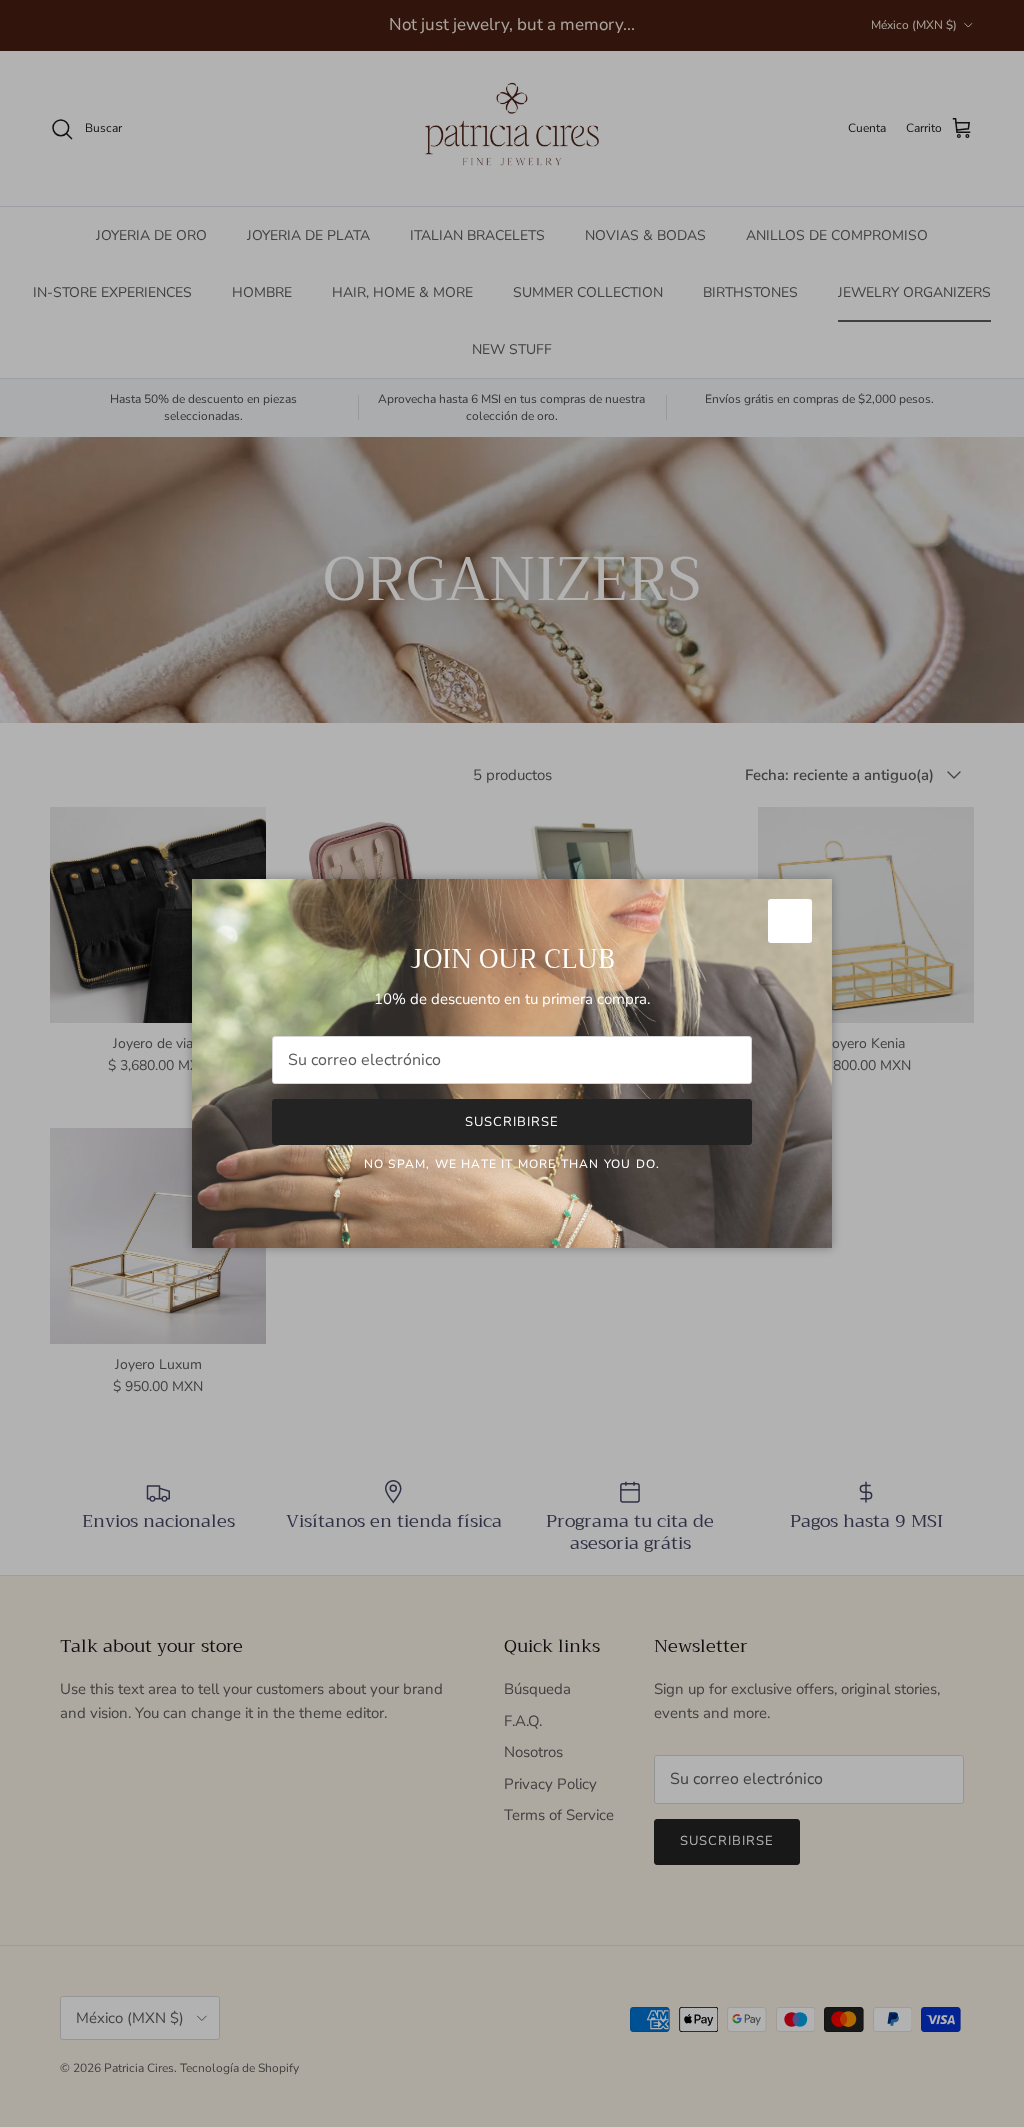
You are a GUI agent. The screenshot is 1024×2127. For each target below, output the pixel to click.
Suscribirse (512, 1122)
